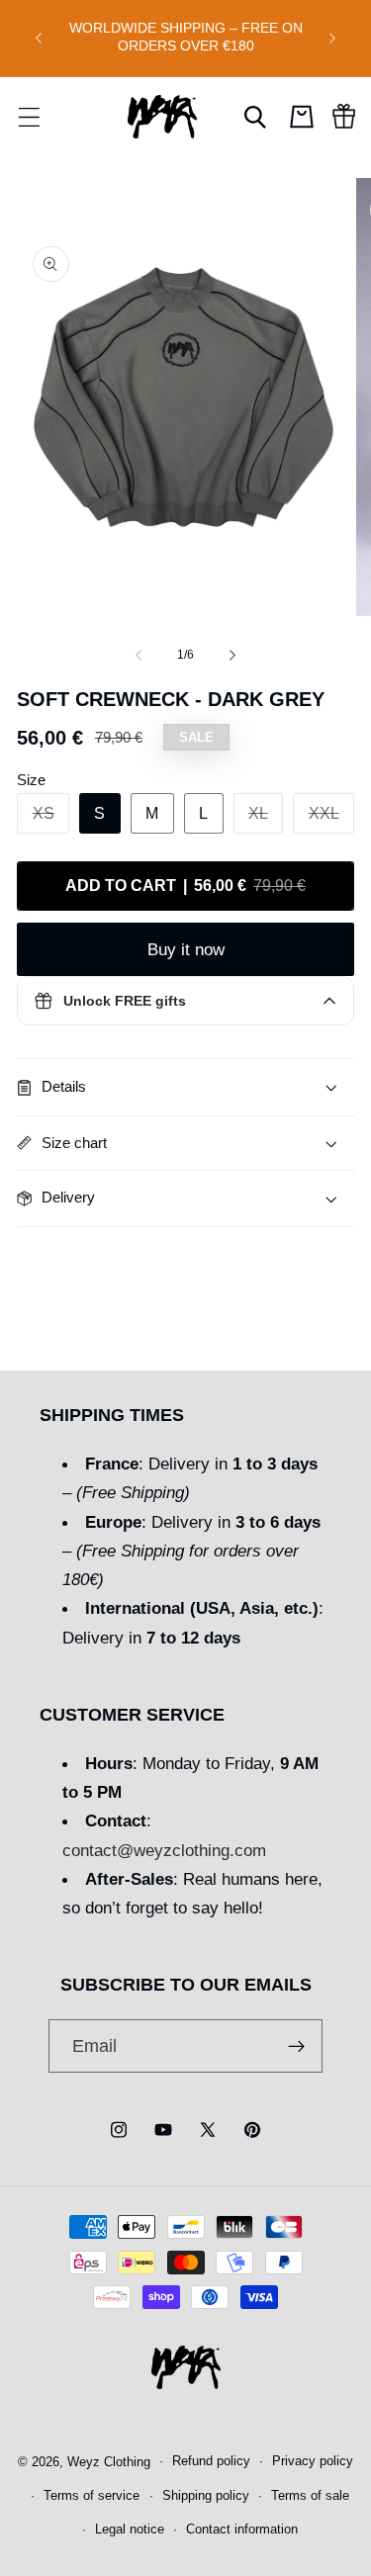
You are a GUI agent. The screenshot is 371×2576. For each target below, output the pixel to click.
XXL (331, 818)
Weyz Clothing (109, 2461)
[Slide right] (232, 655)
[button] (29, 117)
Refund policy (211, 2461)
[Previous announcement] (39, 38)
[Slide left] (139, 655)
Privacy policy (313, 2461)
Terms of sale (310, 2496)
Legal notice (130, 2530)
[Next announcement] (332, 38)
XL (266, 818)
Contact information (242, 2530)
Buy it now (186, 949)
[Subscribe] (296, 2046)
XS (51, 818)
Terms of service (92, 2496)
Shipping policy (206, 2496)
